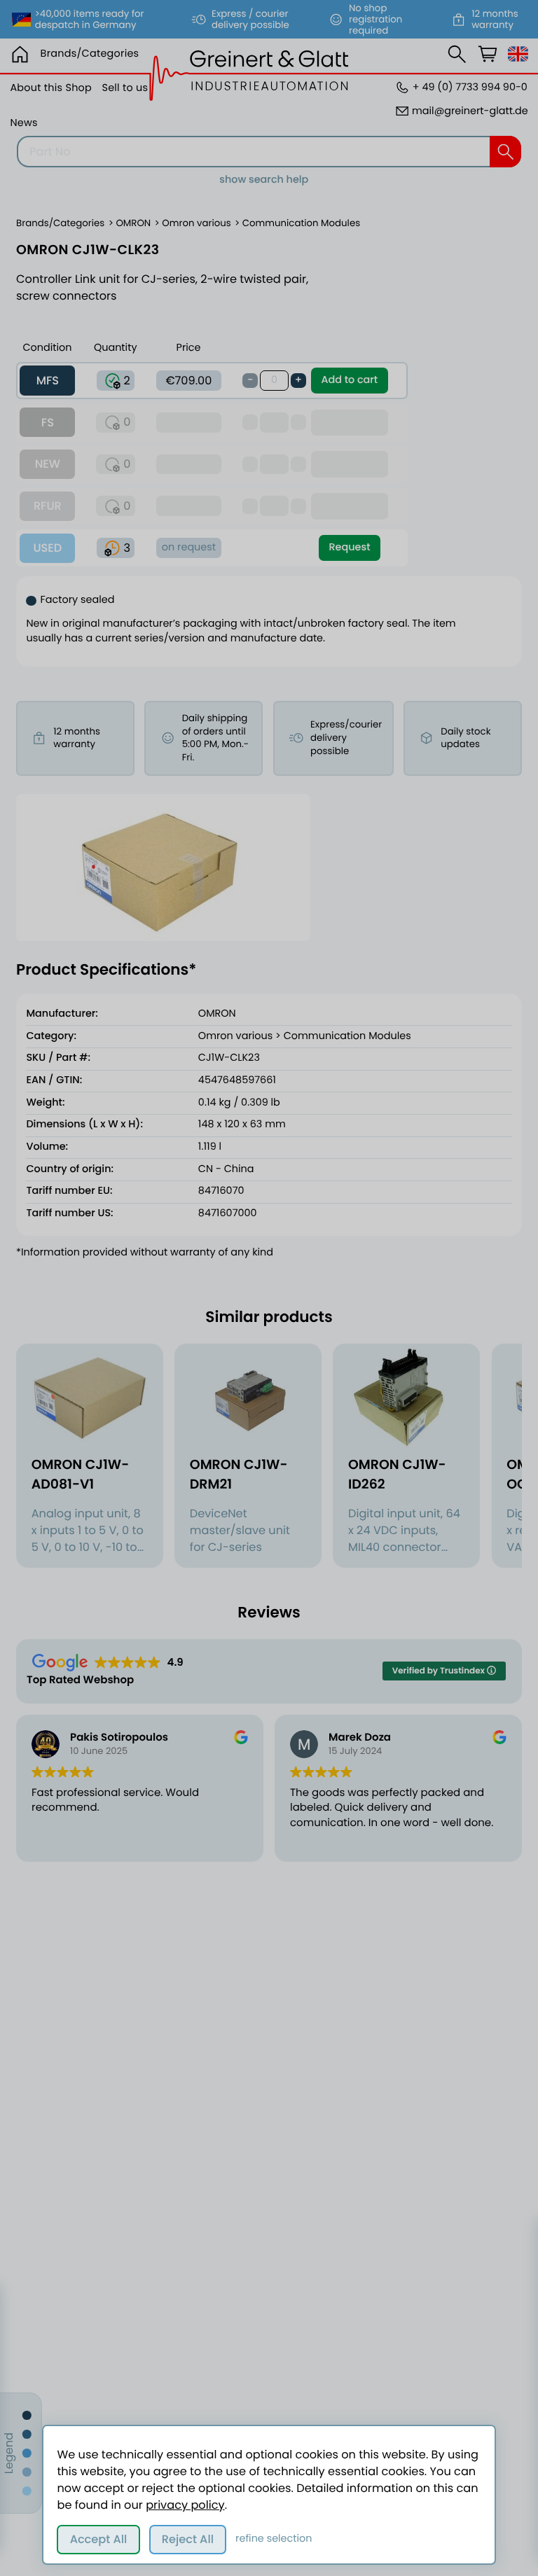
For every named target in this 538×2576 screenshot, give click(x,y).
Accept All (99, 2539)
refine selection (274, 2539)
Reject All (188, 2539)
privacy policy (185, 2505)
